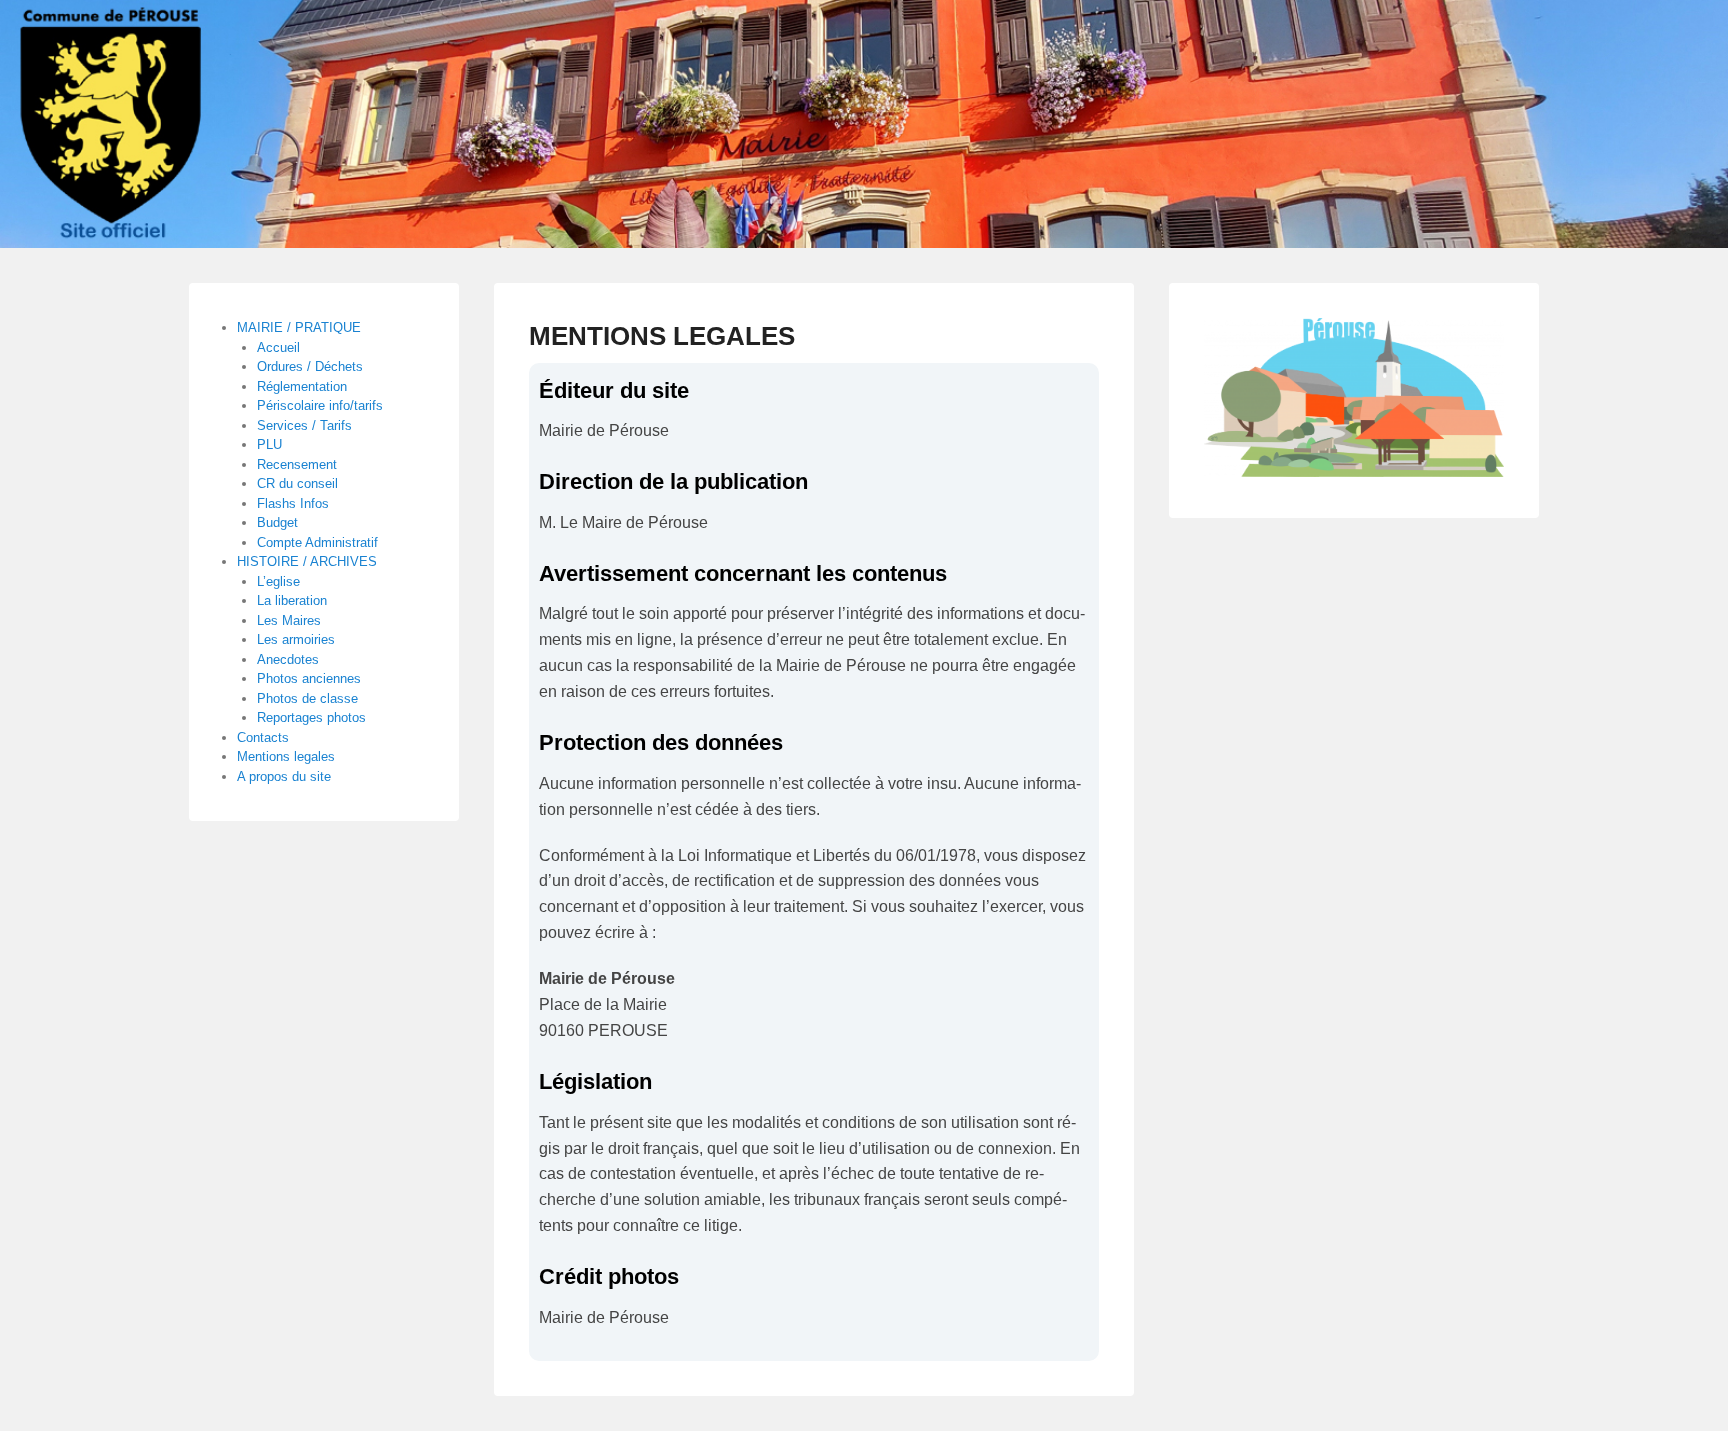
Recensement (297, 464)
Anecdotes (288, 659)
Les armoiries (296, 639)
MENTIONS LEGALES (662, 336)
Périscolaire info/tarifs (320, 405)
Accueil (278, 347)
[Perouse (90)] (864, 124)
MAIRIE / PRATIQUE (299, 327)
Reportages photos (311, 717)
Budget (277, 522)
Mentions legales (286, 756)
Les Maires (289, 620)
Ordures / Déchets (310, 366)
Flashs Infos (293, 503)
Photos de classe (307, 698)
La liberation (292, 600)
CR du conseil (297, 483)
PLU (269, 444)
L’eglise (278, 581)
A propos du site (284, 776)
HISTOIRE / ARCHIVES (307, 561)
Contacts (263, 737)
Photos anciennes (309, 678)
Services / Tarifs (304, 425)
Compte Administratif (317, 542)
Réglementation (302, 386)
